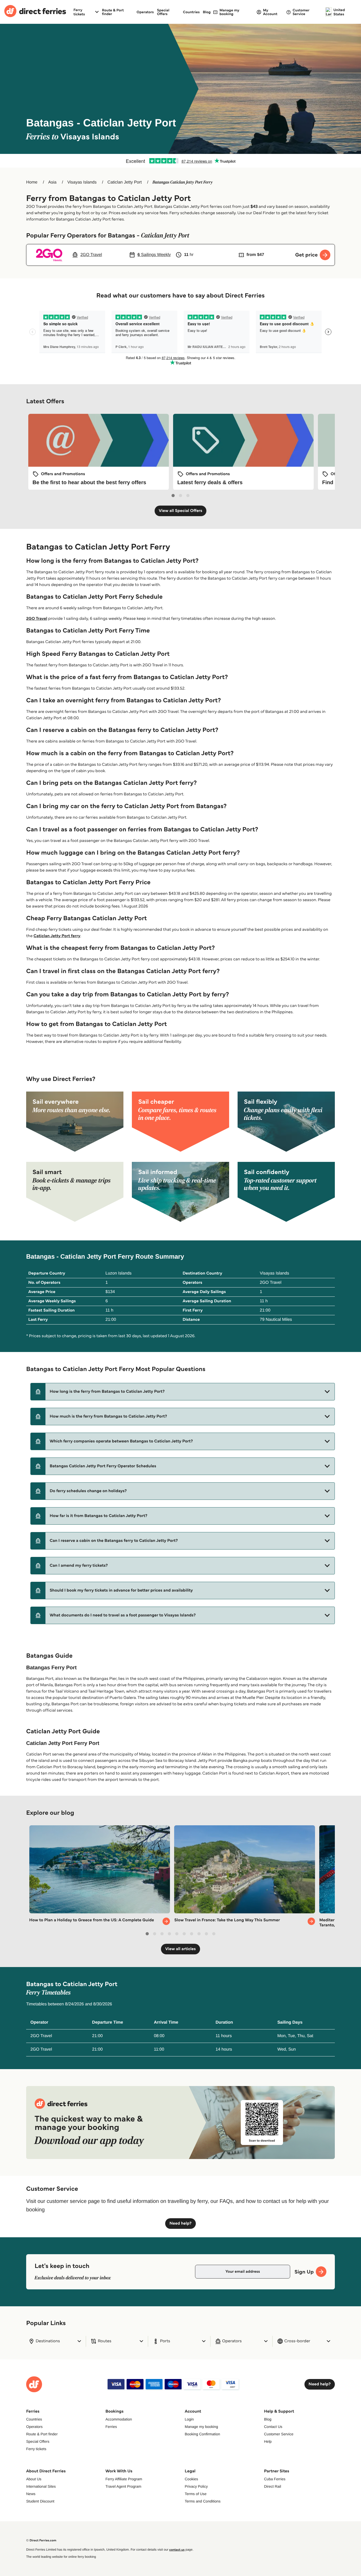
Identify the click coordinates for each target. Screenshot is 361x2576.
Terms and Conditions (203, 2501)
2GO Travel (37, 619)
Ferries (111, 2427)
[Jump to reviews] (181, 161)
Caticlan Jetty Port (124, 182)
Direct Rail (273, 2486)
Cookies (191, 2479)
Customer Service (279, 2434)
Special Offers (163, 12)
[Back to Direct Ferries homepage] (35, 12)
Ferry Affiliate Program (124, 2479)
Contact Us (273, 2427)
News (31, 2494)
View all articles (181, 1949)
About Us (34, 2479)
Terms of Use (196, 2494)
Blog (207, 12)
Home (32, 182)
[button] (183, 1392)
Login (189, 2419)
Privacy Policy (196, 2486)
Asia (52, 182)
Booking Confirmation (202, 2434)
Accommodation (119, 2419)
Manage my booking (201, 2427)
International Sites (41, 2486)
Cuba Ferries (275, 2479)
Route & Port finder (113, 12)
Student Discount (40, 2501)
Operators (145, 12)
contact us (177, 2550)
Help (268, 2441)
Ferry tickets (36, 2449)
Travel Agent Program (123, 2486)
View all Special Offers (181, 511)
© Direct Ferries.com (41, 2540)
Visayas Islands (82, 182)
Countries (191, 12)
